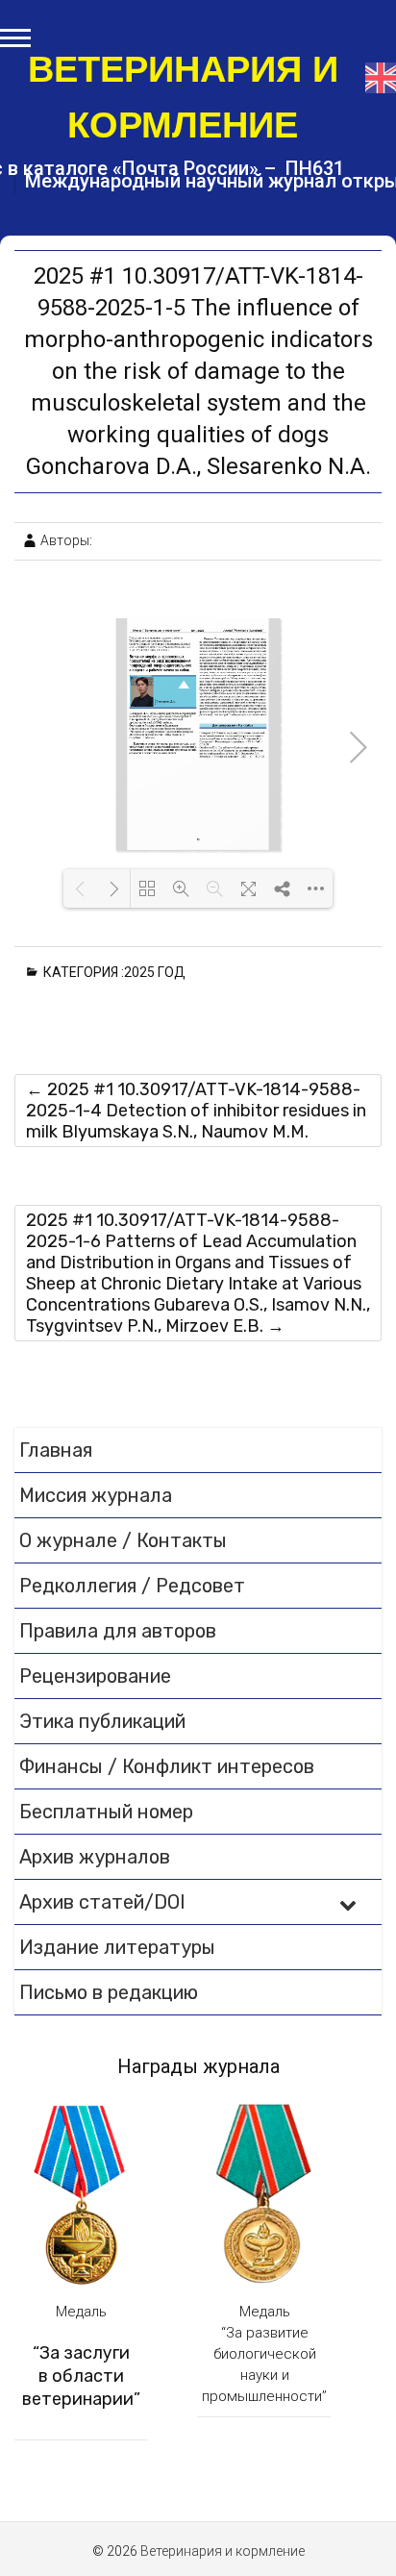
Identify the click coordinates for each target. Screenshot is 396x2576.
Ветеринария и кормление (183, 97)
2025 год (158, 972)
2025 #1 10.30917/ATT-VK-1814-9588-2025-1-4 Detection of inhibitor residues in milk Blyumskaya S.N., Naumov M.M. (196, 1111)
